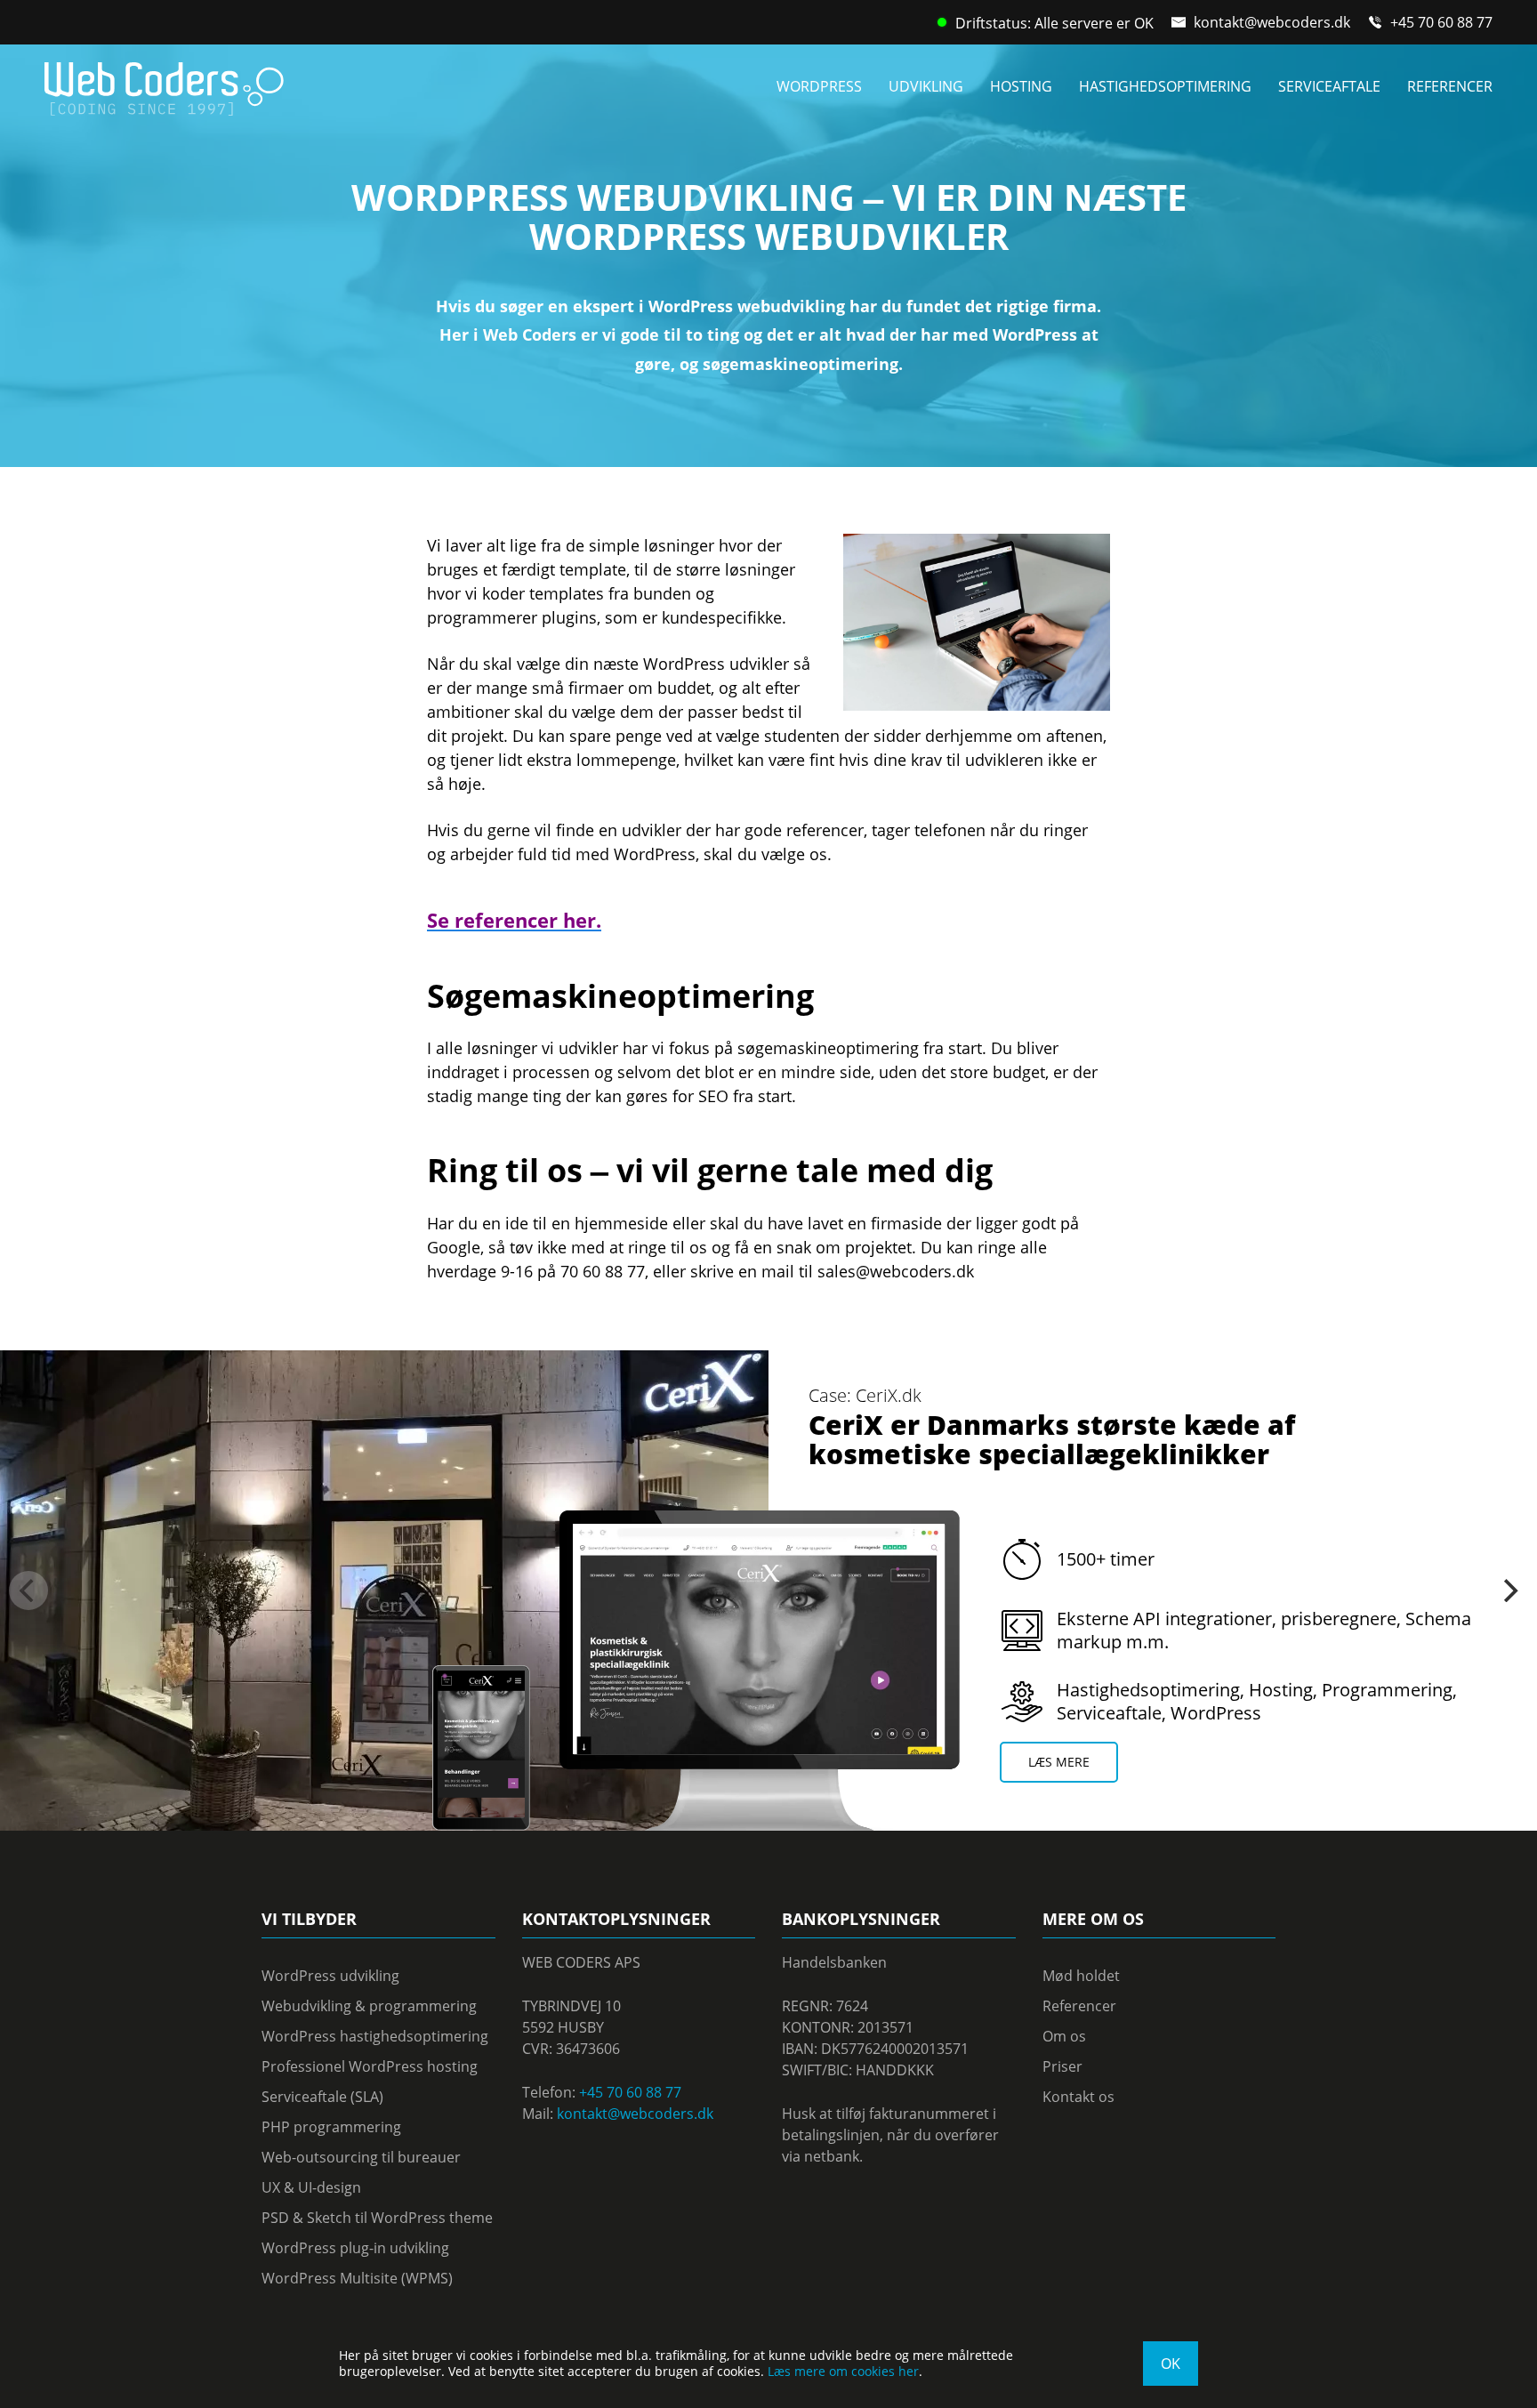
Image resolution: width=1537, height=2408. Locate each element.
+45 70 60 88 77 (1441, 22)
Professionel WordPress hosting (370, 2066)
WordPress (819, 86)
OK (1171, 2364)
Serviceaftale (1329, 86)
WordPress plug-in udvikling (355, 2248)
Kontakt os (1078, 2097)
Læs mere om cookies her (843, 2371)
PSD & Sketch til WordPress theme (377, 2218)
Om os (1064, 2036)
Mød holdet (1081, 1976)
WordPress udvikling (330, 1976)
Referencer (1450, 86)
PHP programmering (331, 2127)
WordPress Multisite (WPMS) (357, 2278)
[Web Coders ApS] (164, 83)
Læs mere (1059, 1762)
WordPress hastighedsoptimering (375, 2036)
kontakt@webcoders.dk (1272, 22)
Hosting (1021, 86)
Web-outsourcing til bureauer (361, 2157)
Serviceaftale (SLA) (322, 2097)
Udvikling (926, 86)
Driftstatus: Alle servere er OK (1054, 23)
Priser (1062, 2066)
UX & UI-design (311, 2187)
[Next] (1509, 1591)
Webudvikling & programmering (369, 2006)
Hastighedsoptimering (1165, 86)
